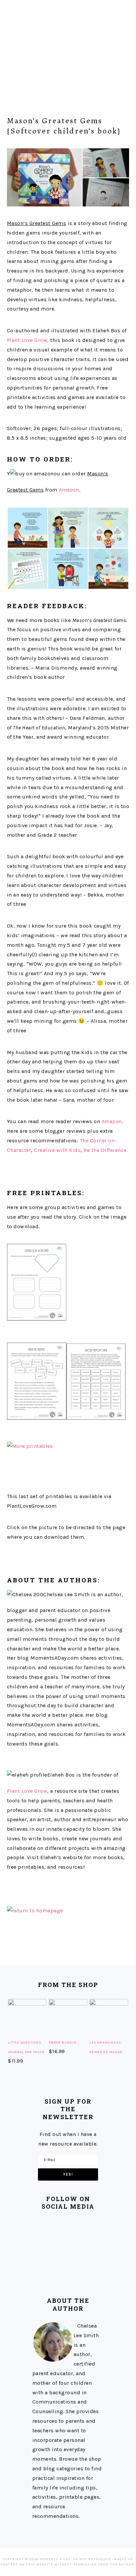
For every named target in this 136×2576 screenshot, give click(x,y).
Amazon (69, 490)
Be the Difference (105, 1150)
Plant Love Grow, (28, 340)
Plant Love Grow (27, 1791)
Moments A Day (68, 46)
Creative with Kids (57, 1150)
